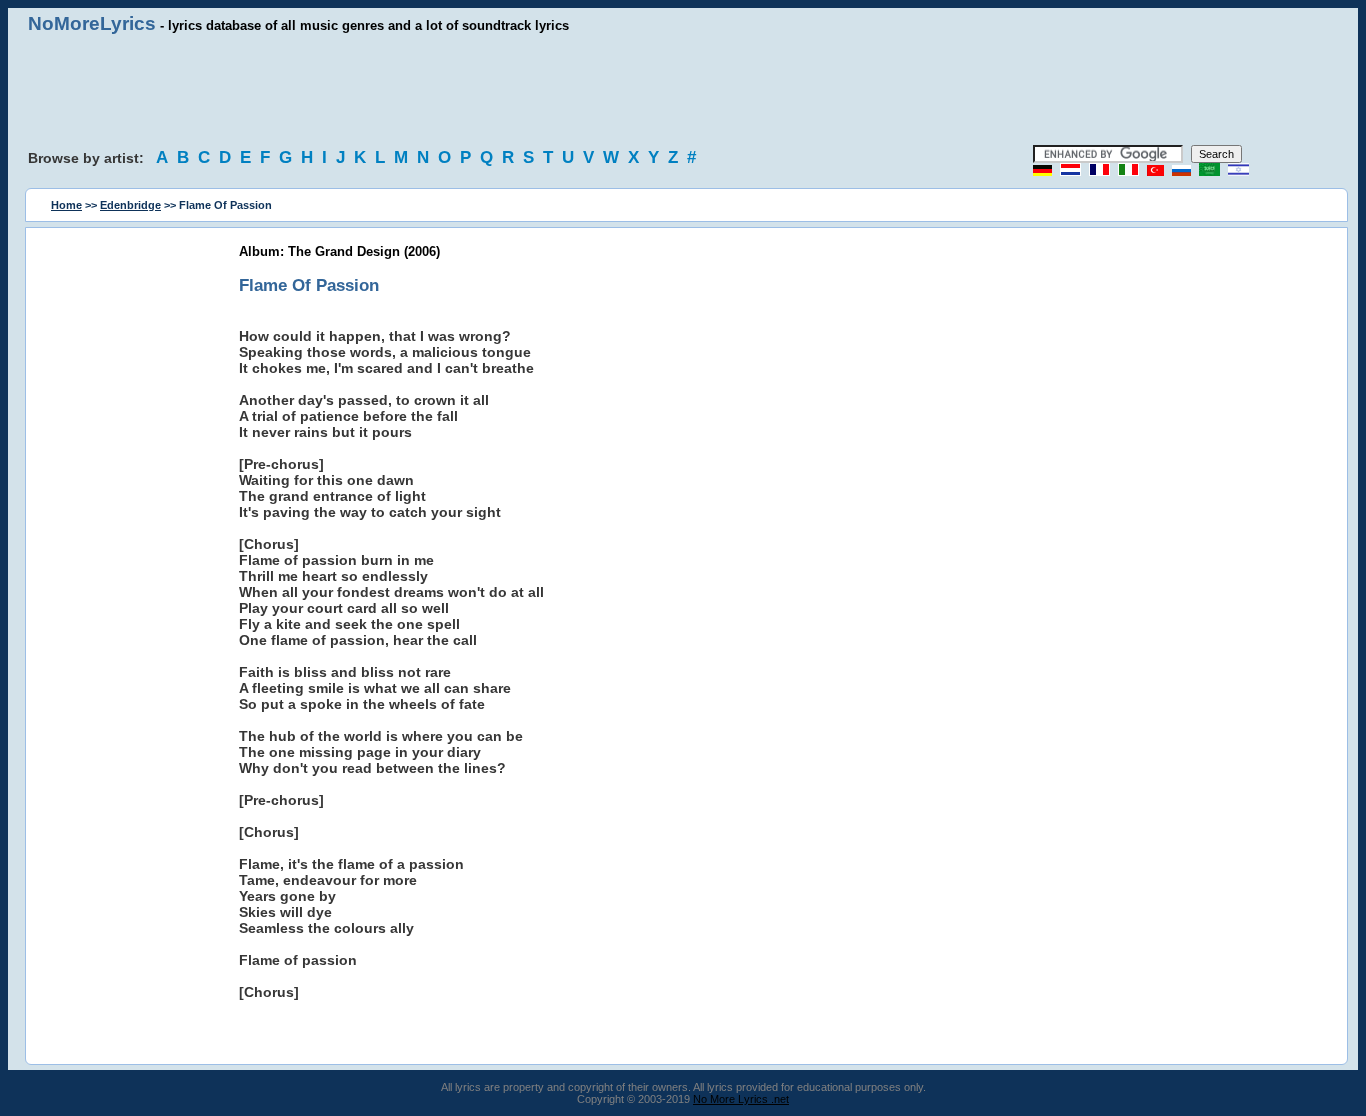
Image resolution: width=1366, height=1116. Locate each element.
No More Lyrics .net (741, 1099)
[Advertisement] (683, 90)
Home (66, 205)
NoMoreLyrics (92, 23)
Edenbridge (130, 205)
